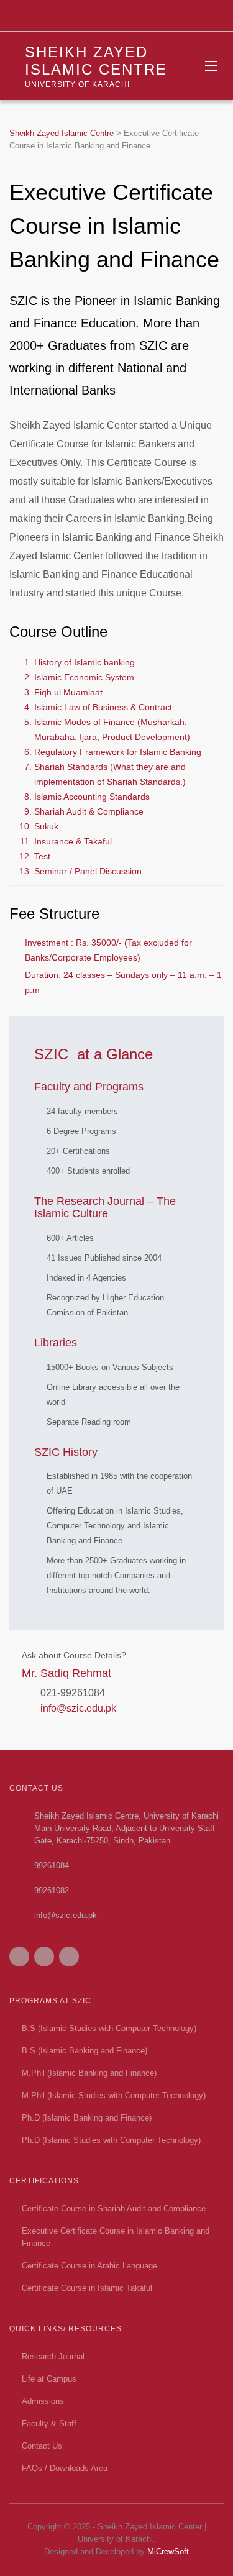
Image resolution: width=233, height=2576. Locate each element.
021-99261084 (73, 1693)
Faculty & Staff (49, 2423)
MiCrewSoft (168, 2551)
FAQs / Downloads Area (65, 2468)
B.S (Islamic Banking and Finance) (85, 2051)
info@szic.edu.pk (78, 1708)
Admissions (43, 2401)
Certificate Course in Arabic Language (89, 2266)
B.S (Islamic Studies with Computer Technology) (109, 2028)
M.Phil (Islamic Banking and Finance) (89, 2073)
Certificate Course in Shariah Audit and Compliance (114, 2208)
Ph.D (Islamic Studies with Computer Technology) (111, 2140)
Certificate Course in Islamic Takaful (87, 2288)
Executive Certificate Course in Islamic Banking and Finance (116, 2237)
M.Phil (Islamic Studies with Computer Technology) (114, 2095)
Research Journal (53, 2356)
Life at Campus (49, 2379)
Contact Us (42, 2446)
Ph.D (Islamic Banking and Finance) (87, 2118)
